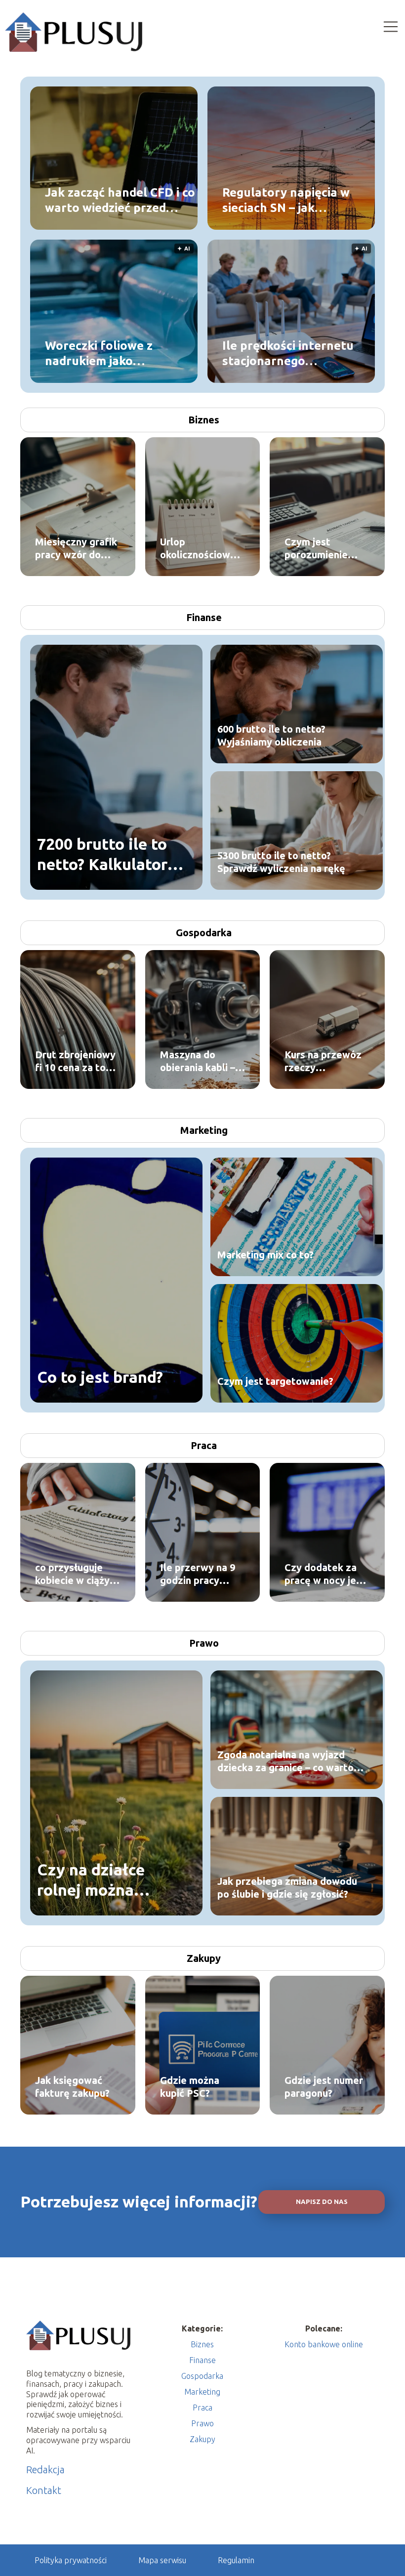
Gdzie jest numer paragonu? (324, 2087)
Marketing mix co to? (265, 1255)
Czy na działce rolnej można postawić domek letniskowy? (98, 1881)
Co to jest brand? (100, 1377)
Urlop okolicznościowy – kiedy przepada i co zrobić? (202, 549)
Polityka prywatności (71, 2560)
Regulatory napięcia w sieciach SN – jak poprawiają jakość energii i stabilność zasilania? (286, 200)
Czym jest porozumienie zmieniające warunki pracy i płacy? (319, 549)
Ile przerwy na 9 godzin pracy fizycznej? (198, 1574)
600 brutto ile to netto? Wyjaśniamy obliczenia (271, 735)
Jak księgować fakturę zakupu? (72, 2087)
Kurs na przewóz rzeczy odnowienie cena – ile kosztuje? (327, 1061)
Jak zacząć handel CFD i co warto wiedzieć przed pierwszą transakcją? (120, 200)
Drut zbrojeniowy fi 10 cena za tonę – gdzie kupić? (76, 1061)
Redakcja (45, 2470)
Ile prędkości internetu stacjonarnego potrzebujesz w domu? (288, 353)
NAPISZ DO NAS (322, 2202)
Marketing (204, 1130)
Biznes (204, 420)
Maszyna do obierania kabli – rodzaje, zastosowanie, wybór (198, 1061)
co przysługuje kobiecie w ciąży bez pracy (72, 1574)
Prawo (204, 1643)
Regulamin (236, 2560)
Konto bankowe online (324, 2344)
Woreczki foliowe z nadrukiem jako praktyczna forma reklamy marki (99, 353)
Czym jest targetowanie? (275, 1381)
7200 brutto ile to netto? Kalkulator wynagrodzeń (102, 855)
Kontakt (44, 2490)
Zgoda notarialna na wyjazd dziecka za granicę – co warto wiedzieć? (285, 1762)
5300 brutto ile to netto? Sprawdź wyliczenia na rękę (281, 862)
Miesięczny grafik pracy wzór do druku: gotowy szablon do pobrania (76, 549)
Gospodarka (204, 933)
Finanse (204, 617)
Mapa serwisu (162, 2560)
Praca (204, 1445)
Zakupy (204, 1958)
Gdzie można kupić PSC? (190, 2087)
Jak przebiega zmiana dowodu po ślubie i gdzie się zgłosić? (287, 1888)
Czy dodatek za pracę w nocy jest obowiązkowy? (325, 1574)
